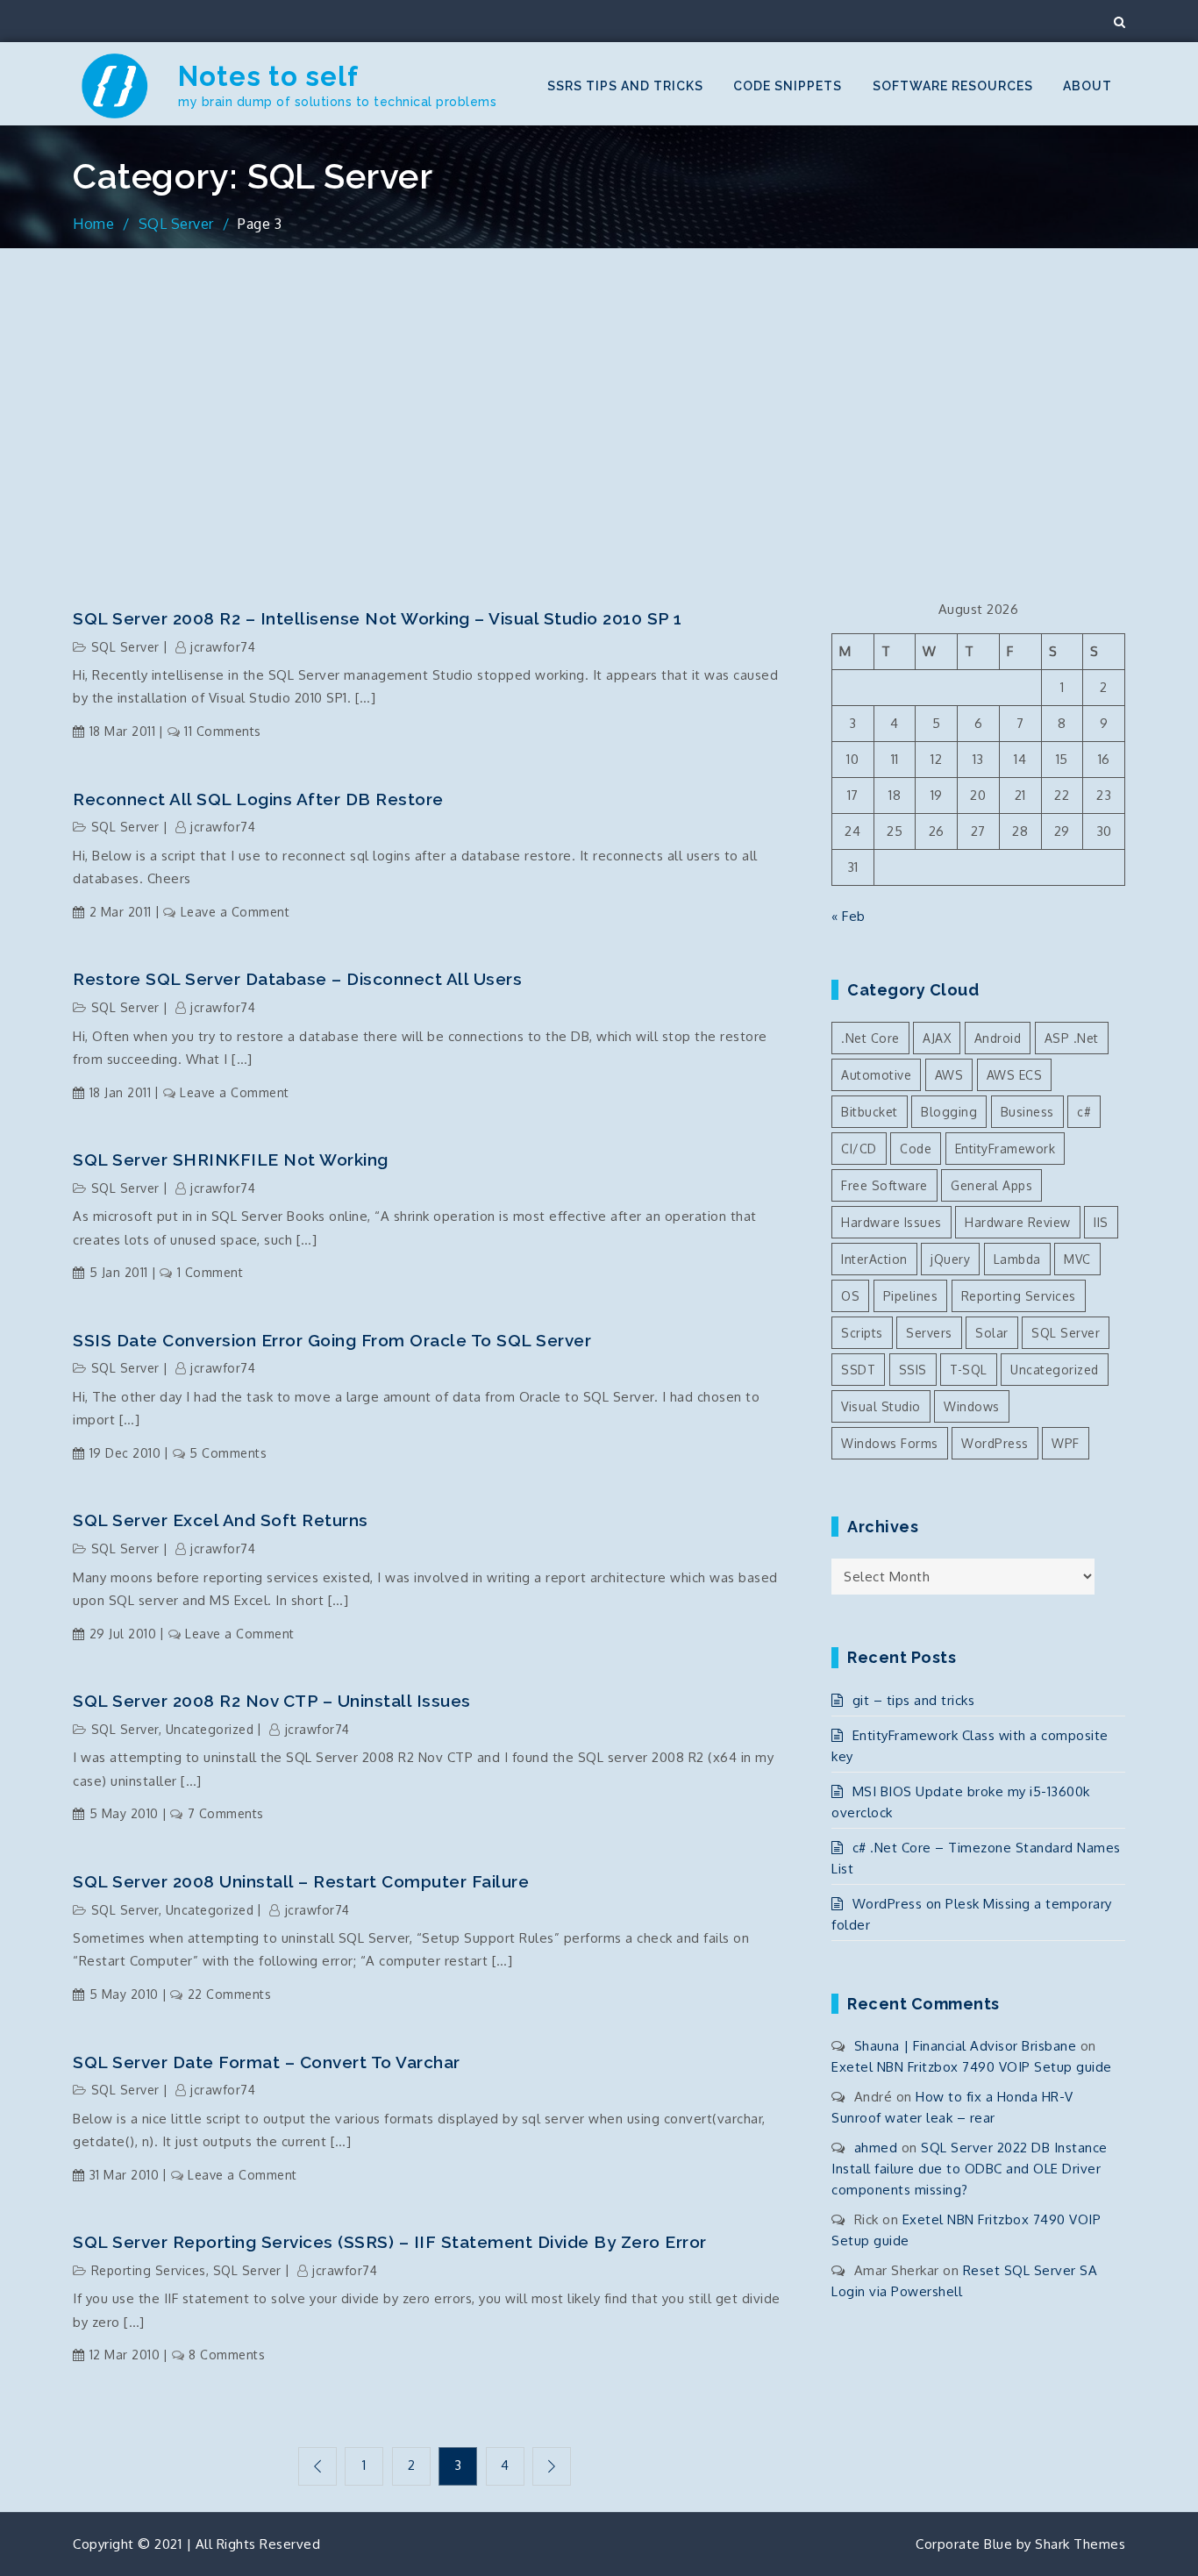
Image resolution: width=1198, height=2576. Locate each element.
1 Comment (210, 1272)
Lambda (1017, 1259)
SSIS (913, 1370)
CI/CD (859, 1149)
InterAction (874, 1259)
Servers (929, 1333)
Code (916, 1149)
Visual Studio (881, 1406)
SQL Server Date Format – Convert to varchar (267, 2062)
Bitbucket (870, 1112)
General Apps (991, 1185)
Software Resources (953, 86)
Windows (972, 1406)
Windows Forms (890, 1443)
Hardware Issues (891, 1222)
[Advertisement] (599, 424)
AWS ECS (1015, 1075)
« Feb (849, 916)
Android (998, 1038)
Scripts (862, 1333)
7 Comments (226, 1813)
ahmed (876, 2148)
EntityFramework (1005, 1149)
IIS (1101, 1222)
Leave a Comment (235, 912)
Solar (992, 1333)
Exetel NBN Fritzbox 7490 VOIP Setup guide (972, 2067)
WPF (1066, 1443)
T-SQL (969, 1370)
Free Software (884, 1185)
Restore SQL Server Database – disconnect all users (297, 979)
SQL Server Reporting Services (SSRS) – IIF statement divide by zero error (390, 2242)
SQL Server (125, 647)
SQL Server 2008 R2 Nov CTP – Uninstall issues (272, 1701)
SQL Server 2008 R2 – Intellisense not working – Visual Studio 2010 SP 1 (378, 618)
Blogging (949, 1112)
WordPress (995, 1443)
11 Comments (223, 731)
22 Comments (229, 1994)
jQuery (950, 1259)
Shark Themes (1080, 2544)
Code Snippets (788, 86)
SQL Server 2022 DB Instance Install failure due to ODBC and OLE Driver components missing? (970, 2169)
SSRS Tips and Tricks (625, 86)
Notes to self (268, 76)
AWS (949, 1075)
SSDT (858, 1370)
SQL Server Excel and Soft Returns (221, 1520)
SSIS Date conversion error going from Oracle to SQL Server (332, 1340)
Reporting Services (149, 2270)
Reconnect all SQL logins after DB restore (258, 799)
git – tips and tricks (913, 1700)
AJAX (937, 1038)
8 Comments (227, 2355)
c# (1084, 1112)
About (1087, 86)
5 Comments (228, 1453)
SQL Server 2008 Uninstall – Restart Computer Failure (301, 1881)
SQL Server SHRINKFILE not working (231, 1160)
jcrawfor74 (223, 647)
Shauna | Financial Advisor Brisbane (966, 2046)
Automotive (876, 1075)
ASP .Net (1072, 1038)
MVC (1077, 1259)
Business (1027, 1112)
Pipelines (911, 1296)
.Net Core (870, 1038)
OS (850, 1296)
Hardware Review (1018, 1222)
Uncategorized (210, 1729)
